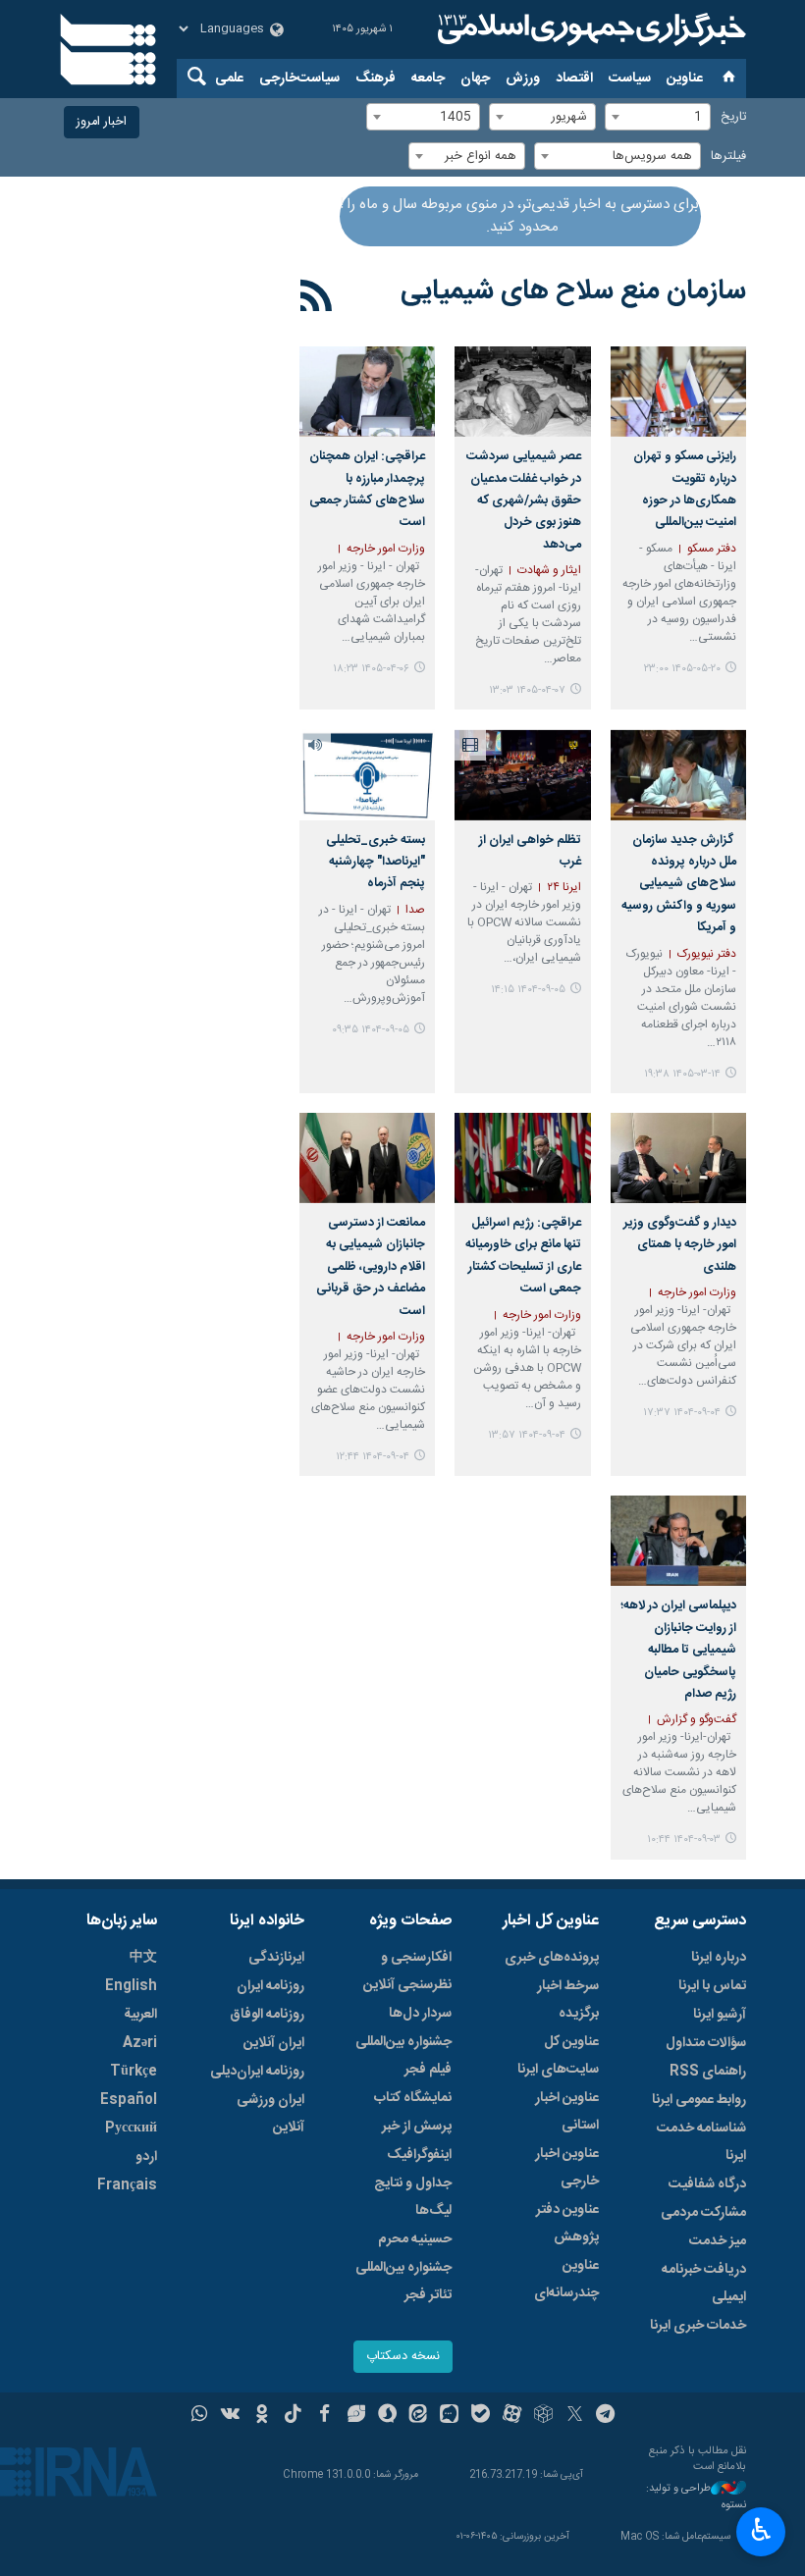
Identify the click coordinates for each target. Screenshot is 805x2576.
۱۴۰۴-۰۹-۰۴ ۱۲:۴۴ (373, 1457)
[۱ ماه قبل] (522, 392)
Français (127, 2185)
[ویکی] (230, 2416)
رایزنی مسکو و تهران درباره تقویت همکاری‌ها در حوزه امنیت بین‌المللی (685, 490)
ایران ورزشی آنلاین (270, 2114)
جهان (475, 79)
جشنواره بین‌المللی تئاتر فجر (403, 2282)
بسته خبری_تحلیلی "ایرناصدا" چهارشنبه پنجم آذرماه (376, 863)
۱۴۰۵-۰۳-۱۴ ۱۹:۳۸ (682, 1074)
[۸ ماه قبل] (522, 774)
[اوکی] (262, 2416)
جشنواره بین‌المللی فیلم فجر (403, 2056)
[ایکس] (575, 2416)
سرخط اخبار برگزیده (568, 2000)
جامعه (428, 79)
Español (129, 2100)
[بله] (481, 2416)
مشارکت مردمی (703, 2213)
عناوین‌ (685, 79)
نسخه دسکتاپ (403, 2357)
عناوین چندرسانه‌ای (566, 2280)
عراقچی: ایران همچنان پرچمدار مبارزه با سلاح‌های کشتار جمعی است (367, 490)
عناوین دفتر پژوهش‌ (567, 2224)
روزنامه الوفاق (267, 2015)
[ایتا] (419, 2416)
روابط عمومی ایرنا (699, 2100)
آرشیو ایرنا (720, 2015)
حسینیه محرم (415, 2239)
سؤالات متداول (706, 2043)
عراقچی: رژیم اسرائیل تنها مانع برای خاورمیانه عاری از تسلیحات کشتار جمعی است (523, 1256)
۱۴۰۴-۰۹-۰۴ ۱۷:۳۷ (682, 1413)
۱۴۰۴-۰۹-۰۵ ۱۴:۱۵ (528, 990)
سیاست (630, 79)
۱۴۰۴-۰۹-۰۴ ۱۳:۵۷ (527, 1435)
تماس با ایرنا (712, 1986)
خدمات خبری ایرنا (698, 2326)
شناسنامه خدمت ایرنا (701, 2142)
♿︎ (761, 2530)
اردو (146, 2157)
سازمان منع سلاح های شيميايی (573, 291)
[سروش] (387, 2416)
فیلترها (728, 157)
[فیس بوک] (324, 2416)
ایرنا (589, 29)
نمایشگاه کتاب (413, 2098)
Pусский (131, 2129)
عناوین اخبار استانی (567, 2112)
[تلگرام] (606, 2416)
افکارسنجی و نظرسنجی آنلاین (407, 1971)
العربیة (140, 2015)
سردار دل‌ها (420, 2014)
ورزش (523, 79)
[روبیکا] (543, 2416)
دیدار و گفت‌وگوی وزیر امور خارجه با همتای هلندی (680, 1245)
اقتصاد (574, 79)
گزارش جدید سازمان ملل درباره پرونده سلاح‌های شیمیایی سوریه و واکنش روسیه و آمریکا (679, 885)
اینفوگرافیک (419, 2155)
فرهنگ (376, 79)
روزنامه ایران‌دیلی (257, 2072)
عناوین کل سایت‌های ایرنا (558, 2056)
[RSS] (317, 299)
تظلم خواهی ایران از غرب (530, 851)
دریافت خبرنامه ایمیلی (704, 2284)
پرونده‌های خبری (552, 1958)
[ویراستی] (356, 2416)
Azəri (140, 2043)
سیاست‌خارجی (299, 79)
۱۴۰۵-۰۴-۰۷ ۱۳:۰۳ (527, 690)
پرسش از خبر (417, 2127)
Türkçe (134, 2072)
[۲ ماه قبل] (678, 774)
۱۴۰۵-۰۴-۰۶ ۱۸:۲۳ (371, 669)
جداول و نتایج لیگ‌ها (413, 2197)
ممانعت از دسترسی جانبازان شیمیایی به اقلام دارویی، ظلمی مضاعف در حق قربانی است (371, 1267)
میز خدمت (718, 2241)
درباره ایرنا (719, 1958)
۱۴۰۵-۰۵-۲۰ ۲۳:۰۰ (682, 669)
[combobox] (658, 117)
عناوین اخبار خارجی (567, 2168)
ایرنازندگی (276, 1958)
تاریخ (733, 117)
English (131, 1986)
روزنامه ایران (270, 1986)
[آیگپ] (449, 2416)
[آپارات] (512, 2416)
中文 (143, 1958)
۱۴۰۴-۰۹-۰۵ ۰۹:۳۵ (371, 1030)
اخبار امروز (102, 122)
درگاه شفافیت (707, 2184)
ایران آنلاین (274, 2043)
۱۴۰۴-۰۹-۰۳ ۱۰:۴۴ (684, 1840)
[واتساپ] (200, 2416)
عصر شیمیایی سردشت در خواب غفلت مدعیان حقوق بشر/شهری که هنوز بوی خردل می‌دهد (523, 501)
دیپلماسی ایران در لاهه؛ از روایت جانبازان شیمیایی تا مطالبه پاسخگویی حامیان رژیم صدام (678, 1650)
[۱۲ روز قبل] (678, 392)
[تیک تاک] (293, 2416)
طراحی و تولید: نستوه (696, 2497)
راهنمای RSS (708, 2072)
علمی (229, 79)
